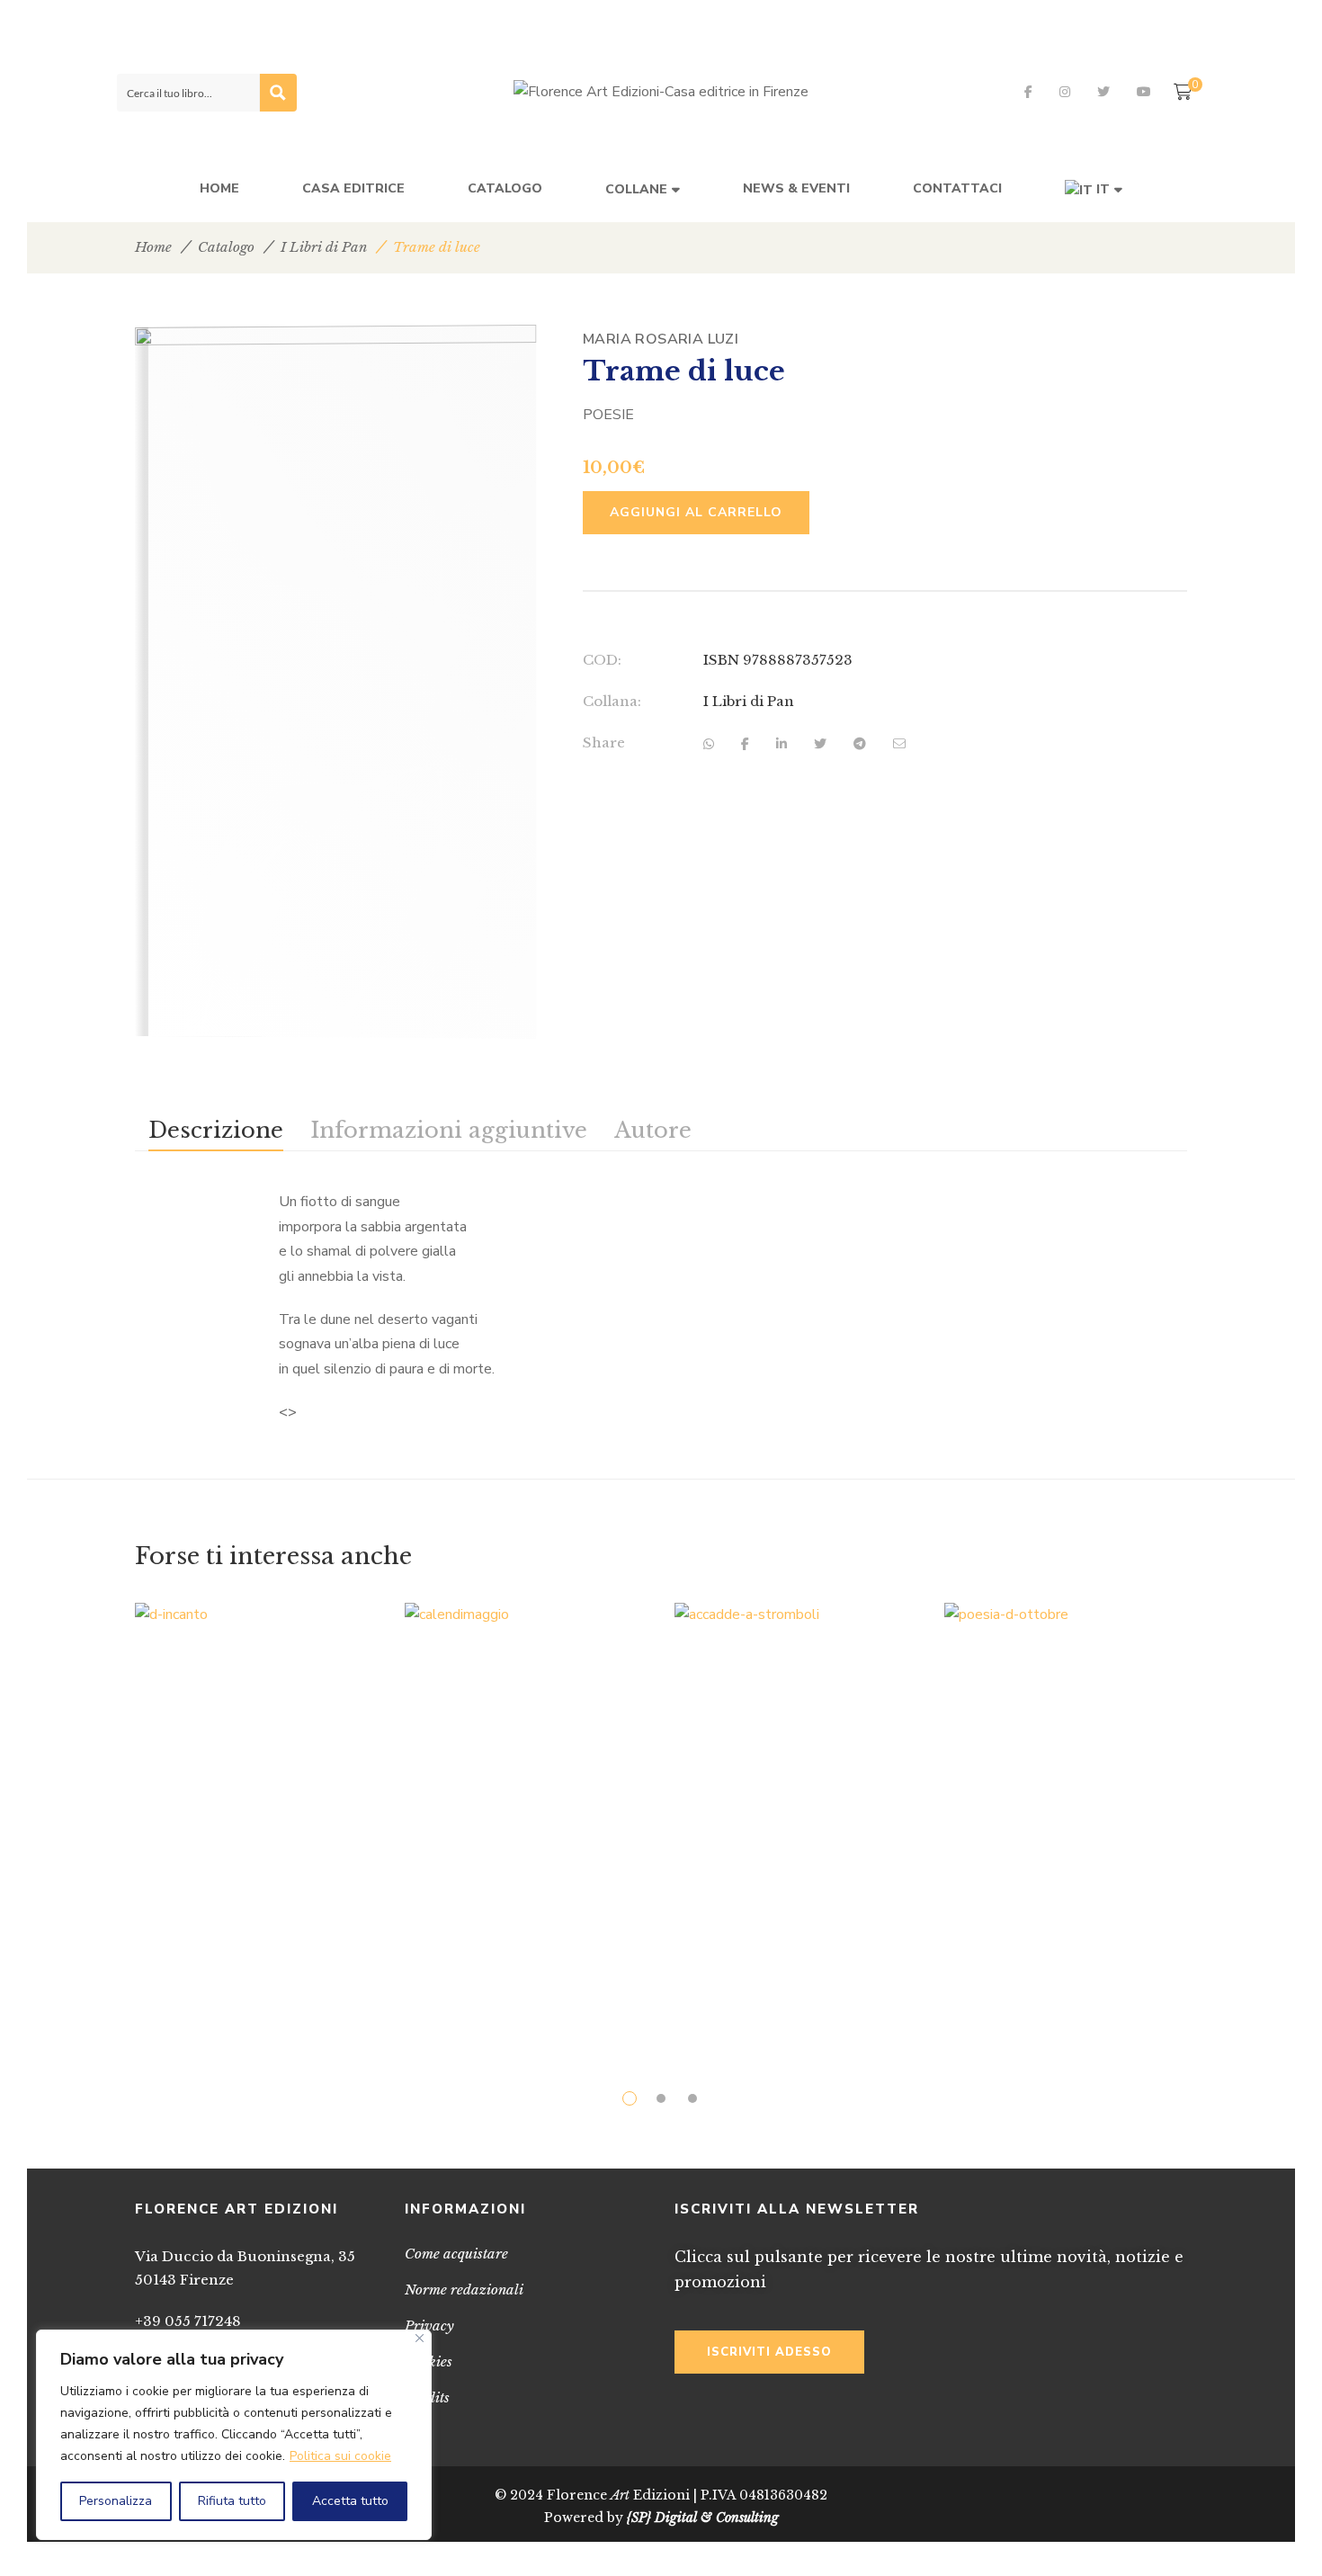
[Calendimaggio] (526, 1818)
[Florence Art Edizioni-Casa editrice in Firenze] (661, 93)
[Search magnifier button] (278, 93)
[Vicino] (420, 2338)
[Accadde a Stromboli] (796, 1816)
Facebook (1028, 92)
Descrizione (216, 1130)
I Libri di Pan (324, 247)
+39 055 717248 (188, 2321)
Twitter (1103, 92)
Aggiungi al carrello (696, 512)
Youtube (1144, 92)
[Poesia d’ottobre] (1066, 1808)
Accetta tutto (350, 2501)
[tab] (216, 1130)
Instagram (1065, 92)
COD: (602, 660)
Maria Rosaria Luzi (661, 339)
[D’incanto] (256, 1817)
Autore (653, 1130)
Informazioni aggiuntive (449, 1130)
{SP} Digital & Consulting (703, 2518)
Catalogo (226, 247)
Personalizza (116, 2501)
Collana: (612, 701)
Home (153, 247)
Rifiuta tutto (232, 2501)
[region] (234, 2435)
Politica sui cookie (340, 2456)
